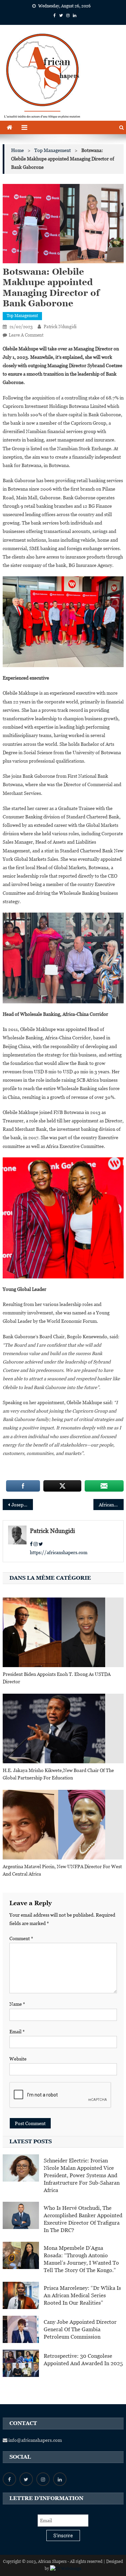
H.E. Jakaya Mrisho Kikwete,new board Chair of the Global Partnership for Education (58, 1774)
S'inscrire (63, 2536)
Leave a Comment (26, 335)
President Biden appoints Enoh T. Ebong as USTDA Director (57, 1678)
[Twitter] (41, 1544)
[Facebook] (31, 1544)
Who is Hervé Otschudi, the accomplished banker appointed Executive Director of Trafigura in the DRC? (83, 2219)
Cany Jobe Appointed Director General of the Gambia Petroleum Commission (80, 2329)
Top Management (22, 316)
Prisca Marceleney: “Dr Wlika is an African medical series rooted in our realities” (82, 2295)
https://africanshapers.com (59, 1552)
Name (17, 2004)
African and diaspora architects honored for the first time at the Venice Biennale (111, 1505)
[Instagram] (36, 1544)
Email (17, 2032)
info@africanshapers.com (35, 2440)
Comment (21, 1938)
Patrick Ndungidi (60, 327)
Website (18, 2059)
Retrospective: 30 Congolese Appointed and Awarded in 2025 (83, 2360)
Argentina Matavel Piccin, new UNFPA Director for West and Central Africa (62, 1870)
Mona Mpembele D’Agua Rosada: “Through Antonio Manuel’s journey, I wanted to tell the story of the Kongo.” (81, 2259)
